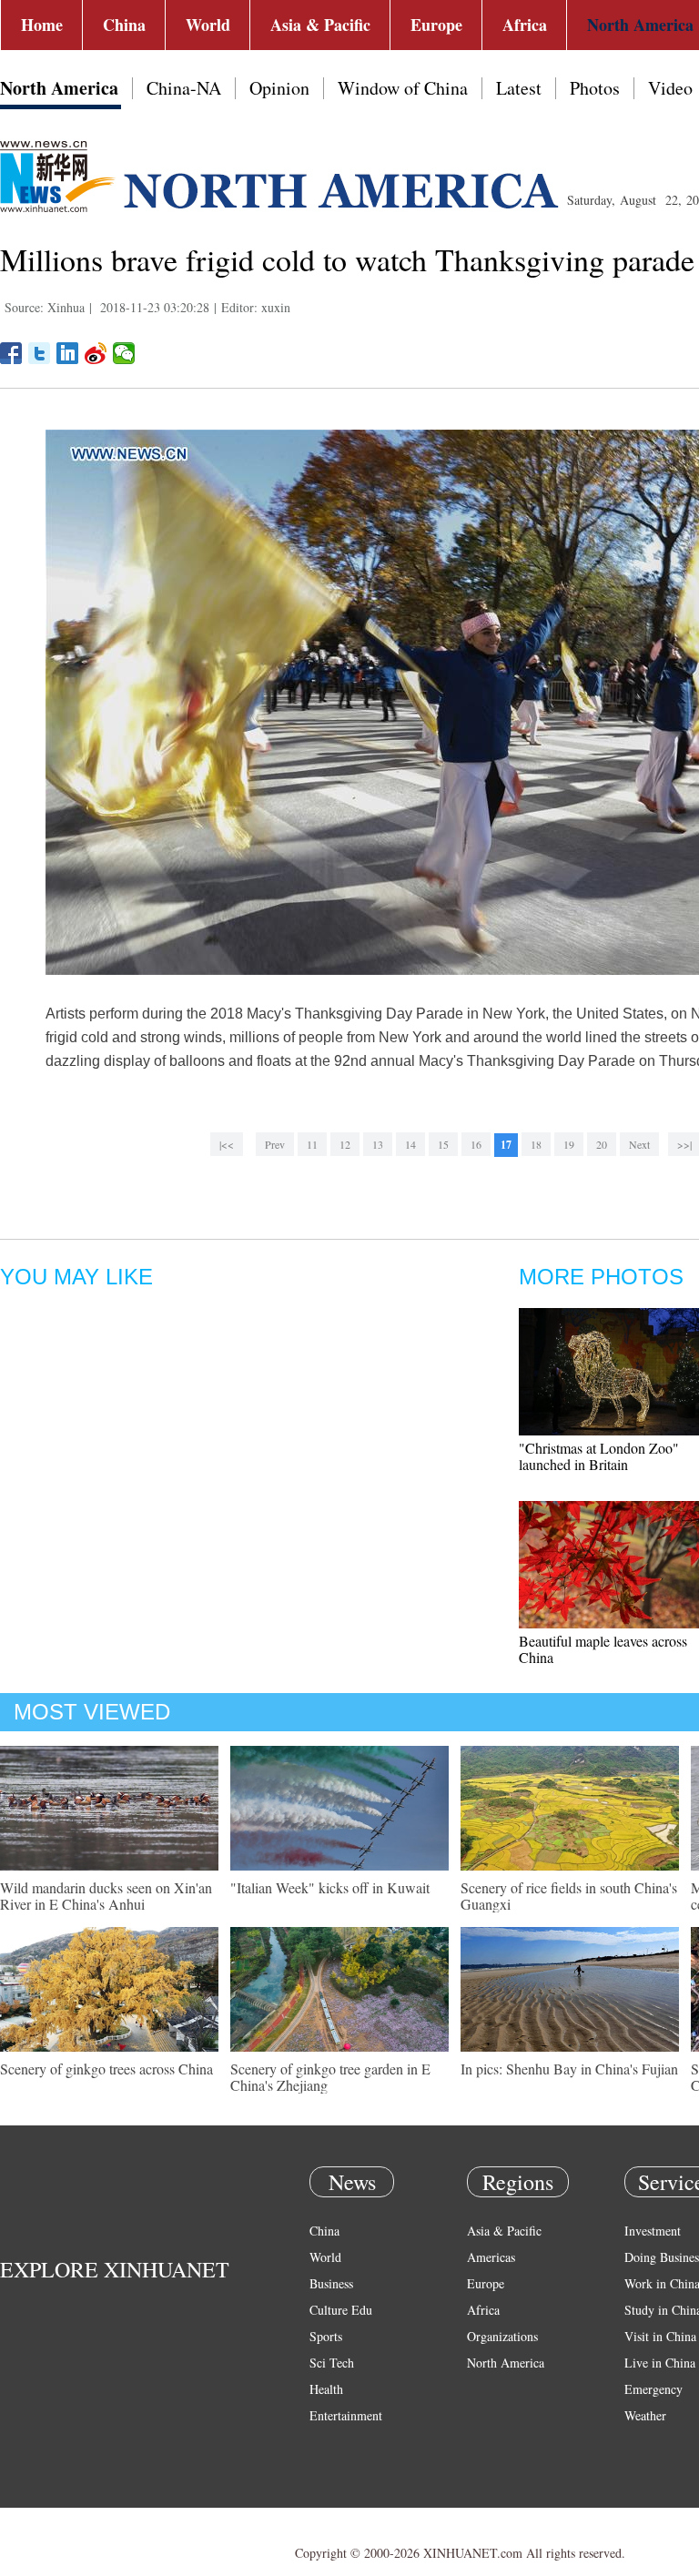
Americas (491, 2257)
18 (536, 1144)
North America (59, 88)
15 (443, 1144)
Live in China (660, 2363)
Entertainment (346, 2415)
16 (476, 1144)
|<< (227, 1144)
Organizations (502, 2336)
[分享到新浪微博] (96, 353)
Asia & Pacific (320, 25)
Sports (326, 2336)
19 (569, 1144)
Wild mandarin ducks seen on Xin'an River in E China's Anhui (106, 1896)
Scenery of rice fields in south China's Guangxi (569, 1896)
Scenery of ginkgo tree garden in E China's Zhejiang (330, 2077)
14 (410, 1144)
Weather (645, 2415)
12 (345, 1144)
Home (42, 25)
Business (331, 2283)
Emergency (653, 2389)
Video (670, 88)
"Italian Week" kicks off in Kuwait (330, 1887)
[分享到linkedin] (68, 353)
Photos (595, 88)
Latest (519, 88)
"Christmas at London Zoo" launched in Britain (599, 1456)
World (208, 25)
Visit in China (660, 2336)
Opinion (279, 88)
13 (378, 1144)
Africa (525, 25)
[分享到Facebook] (11, 353)
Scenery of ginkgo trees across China (106, 2069)
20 (602, 1144)
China (124, 25)
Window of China (403, 88)
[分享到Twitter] (40, 353)
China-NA (184, 88)
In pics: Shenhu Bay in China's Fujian (569, 2069)
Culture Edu (341, 2310)
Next (639, 1144)
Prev (275, 1144)
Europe (436, 25)
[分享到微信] (124, 353)
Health (326, 2389)
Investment (653, 2231)
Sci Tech (332, 2363)
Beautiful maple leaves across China (603, 1649)
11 (312, 1144)
